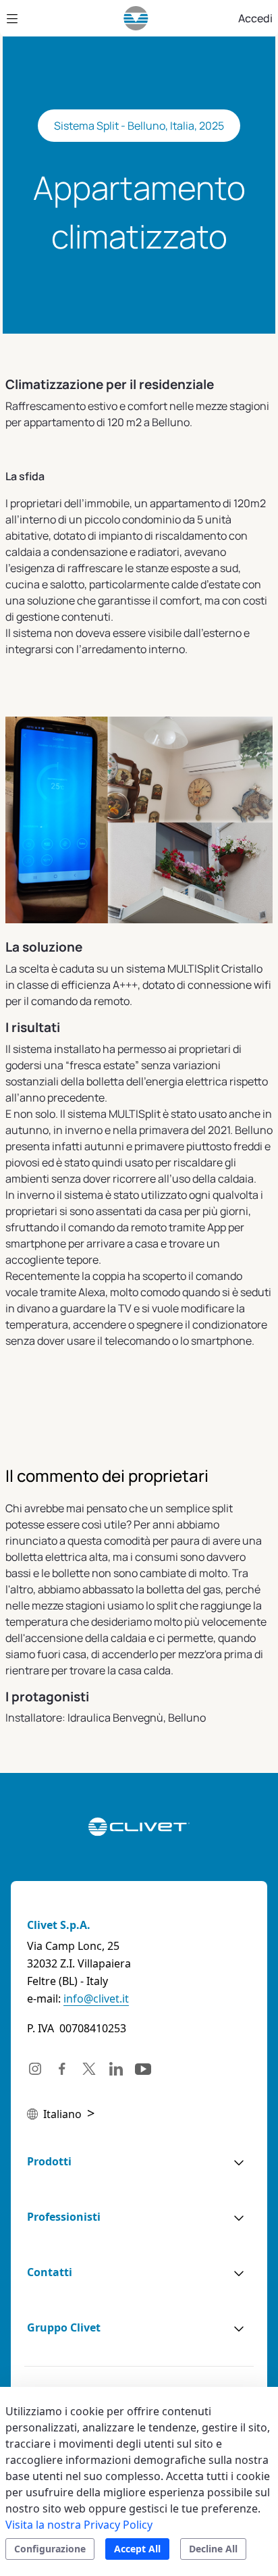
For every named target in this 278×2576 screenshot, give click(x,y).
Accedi (255, 18)
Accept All (137, 2549)
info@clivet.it (96, 1999)
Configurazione (50, 2549)
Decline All (213, 2549)
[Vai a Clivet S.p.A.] (136, 18)
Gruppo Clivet (64, 2327)
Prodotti (49, 2161)
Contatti (50, 2272)
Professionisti (64, 2217)
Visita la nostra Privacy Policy (79, 2525)
